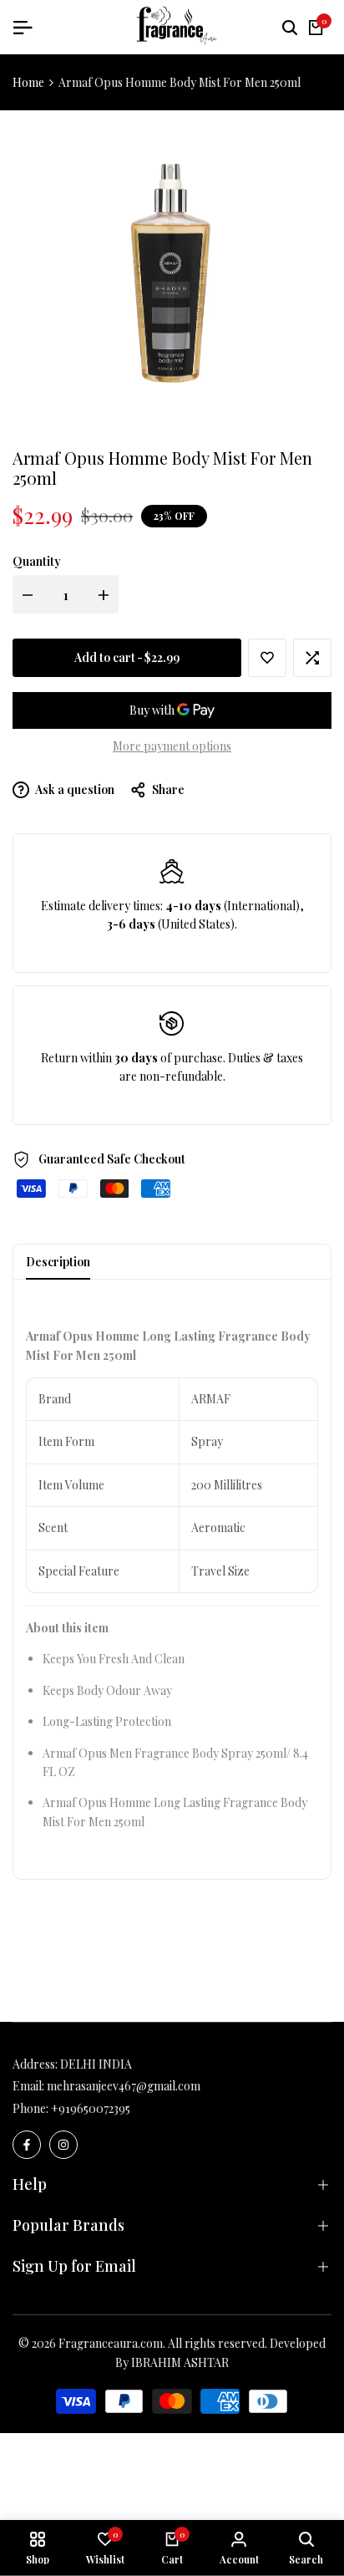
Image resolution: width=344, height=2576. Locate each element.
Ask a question (74, 789)
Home (28, 82)
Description (58, 1262)
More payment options (172, 746)
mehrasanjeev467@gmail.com (124, 2086)
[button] (267, 658)
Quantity (37, 561)
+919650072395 (91, 2108)
